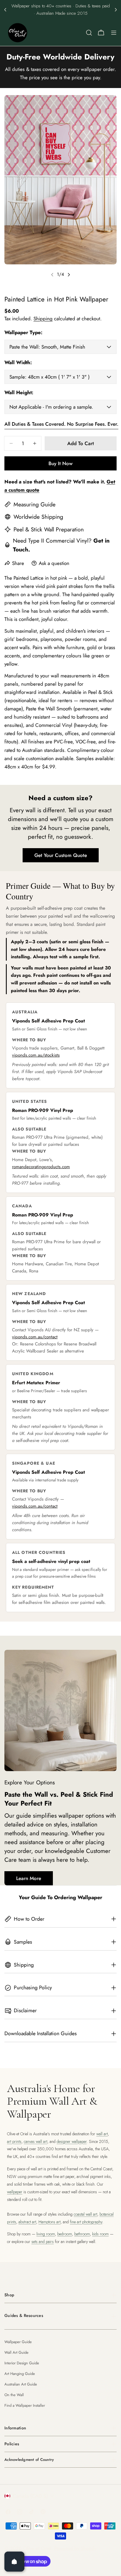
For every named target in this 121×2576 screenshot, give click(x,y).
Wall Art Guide (16, 2352)
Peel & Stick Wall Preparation (49, 529)
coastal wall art (85, 2214)
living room (46, 2234)
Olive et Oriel (37, 2548)
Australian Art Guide (21, 2384)
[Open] (14, 2562)
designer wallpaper (72, 2141)
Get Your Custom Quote (61, 855)
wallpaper (15, 2192)
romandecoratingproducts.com (41, 1167)
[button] (5, 10)
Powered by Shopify (75, 2548)
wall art (102, 2134)
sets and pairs (43, 2242)
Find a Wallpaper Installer (25, 2405)
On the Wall (14, 2395)
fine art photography (86, 2222)
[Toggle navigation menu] (114, 33)
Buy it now (60, 463)
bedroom (65, 2234)
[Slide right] (69, 275)
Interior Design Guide (22, 2363)
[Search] (89, 33)
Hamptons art (49, 2222)
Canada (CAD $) (30, 2496)
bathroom (82, 2234)
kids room (100, 2234)
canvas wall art (36, 2141)
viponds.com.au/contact (35, 1337)
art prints (14, 2141)
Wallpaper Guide (18, 2342)
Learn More (29, 1878)
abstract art (27, 2222)
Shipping (43, 319)
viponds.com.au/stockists (36, 1055)
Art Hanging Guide (20, 2374)
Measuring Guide (35, 504)
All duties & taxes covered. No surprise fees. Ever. (61, 424)
